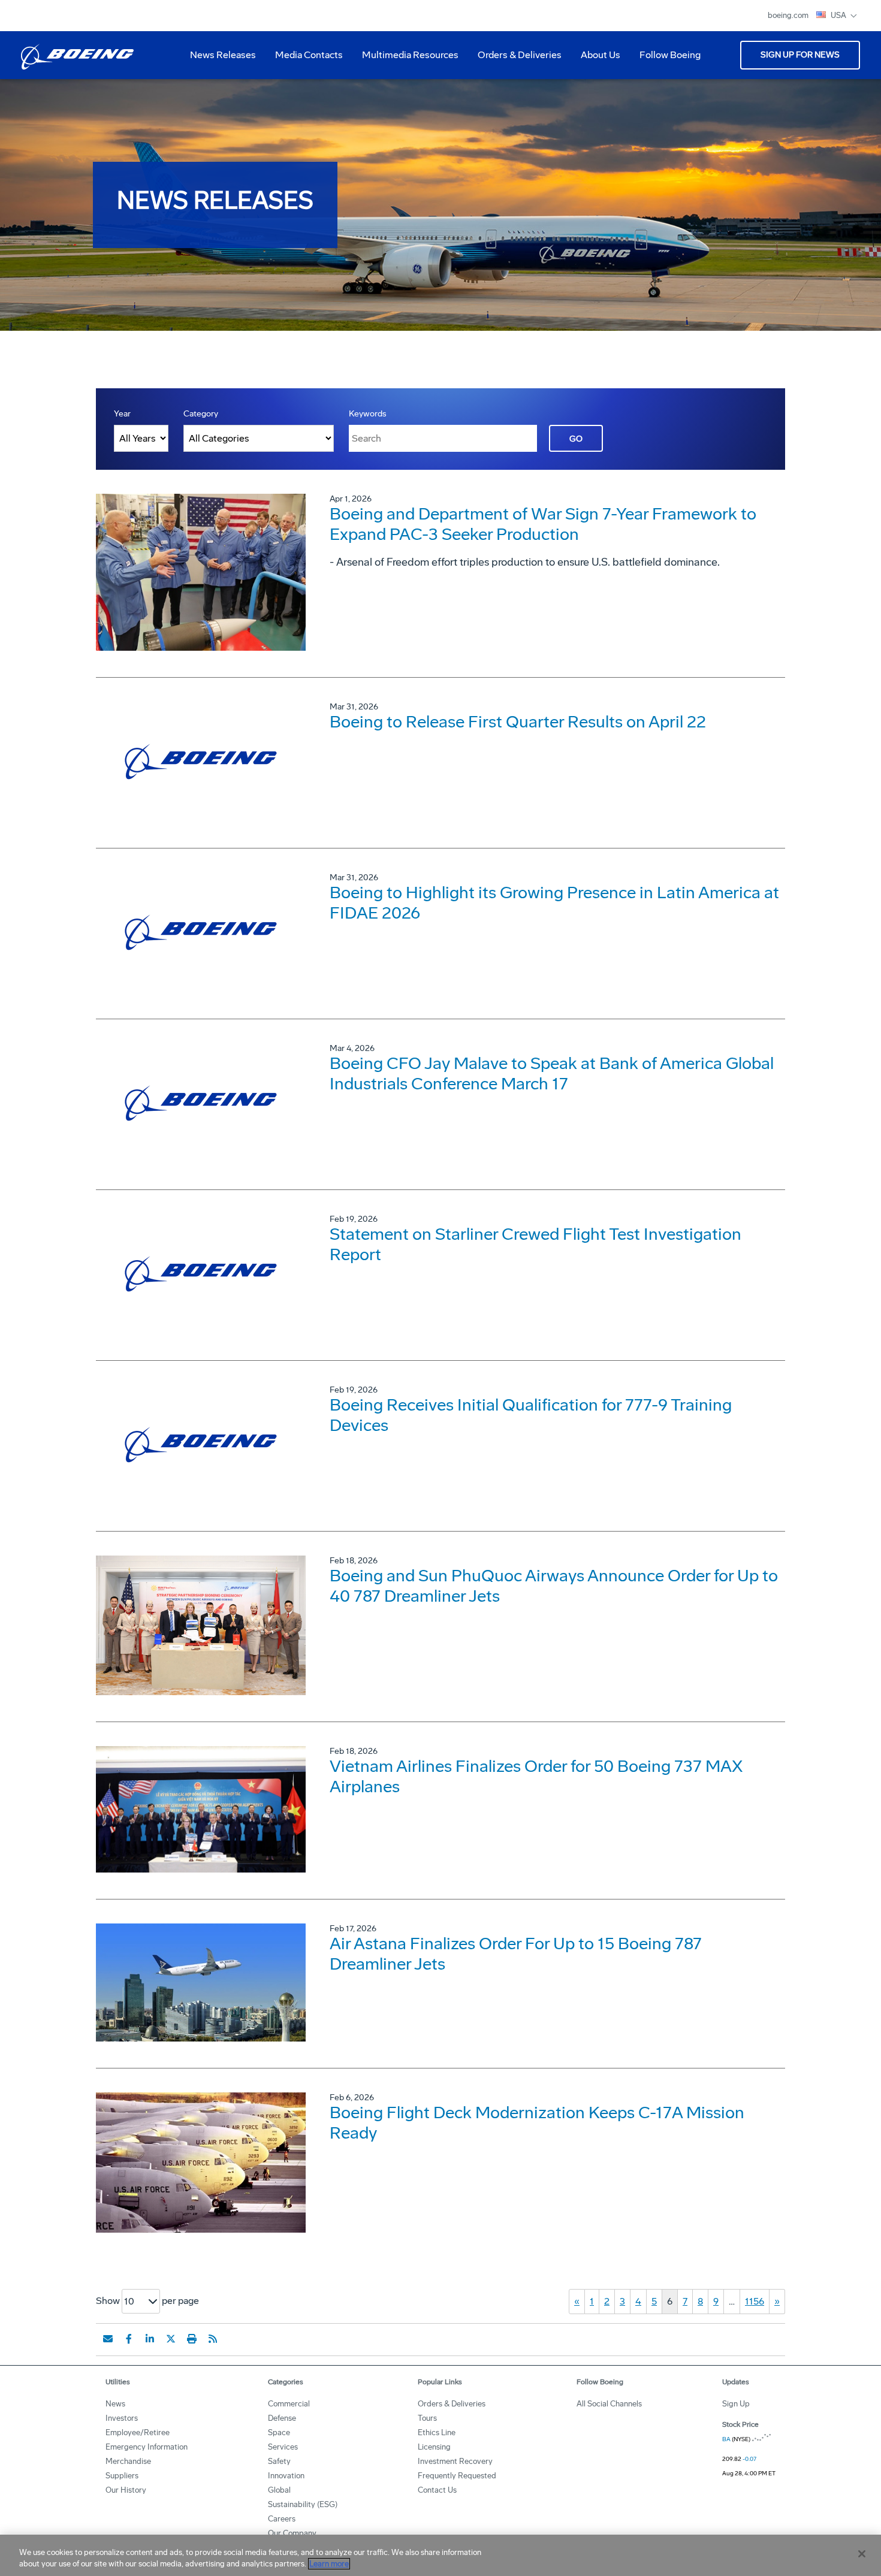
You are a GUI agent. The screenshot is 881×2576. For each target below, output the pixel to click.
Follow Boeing (670, 55)
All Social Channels (609, 2404)
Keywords (368, 414)
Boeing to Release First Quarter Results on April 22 (518, 722)
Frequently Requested (457, 2476)
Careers (282, 2519)
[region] (441, 2555)
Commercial (289, 2404)
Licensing (434, 2447)
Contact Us (437, 2490)
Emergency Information (147, 2447)
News (115, 2404)
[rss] (213, 2339)
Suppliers (122, 2476)
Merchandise (128, 2461)
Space (279, 2432)
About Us (596, 59)
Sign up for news (800, 55)
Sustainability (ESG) (303, 2504)
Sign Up (736, 2404)
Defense (282, 2418)
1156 (755, 2301)
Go (576, 439)
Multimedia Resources (405, 59)
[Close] (862, 2554)
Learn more (329, 2564)
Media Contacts (309, 55)
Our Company (292, 2533)
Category (201, 414)
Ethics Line (437, 2432)
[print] (192, 2339)
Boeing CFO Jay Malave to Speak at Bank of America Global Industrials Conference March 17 (552, 1073)
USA (839, 15)
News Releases (223, 55)
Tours (427, 2418)
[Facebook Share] (129, 2339)
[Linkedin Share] (150, 2339)
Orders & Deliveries (515, 59)
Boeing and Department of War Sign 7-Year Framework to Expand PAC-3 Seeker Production (543, 524)
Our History (126, 2490)
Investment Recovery (455, 2461)
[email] (108, 2339)
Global (279, 2490)
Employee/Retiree (138, 2432)
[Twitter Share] (171, 2339)
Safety (279, 2461)
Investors (122, 2418)
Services (283, 2447)
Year (122, 414)
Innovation (286, 2476)
